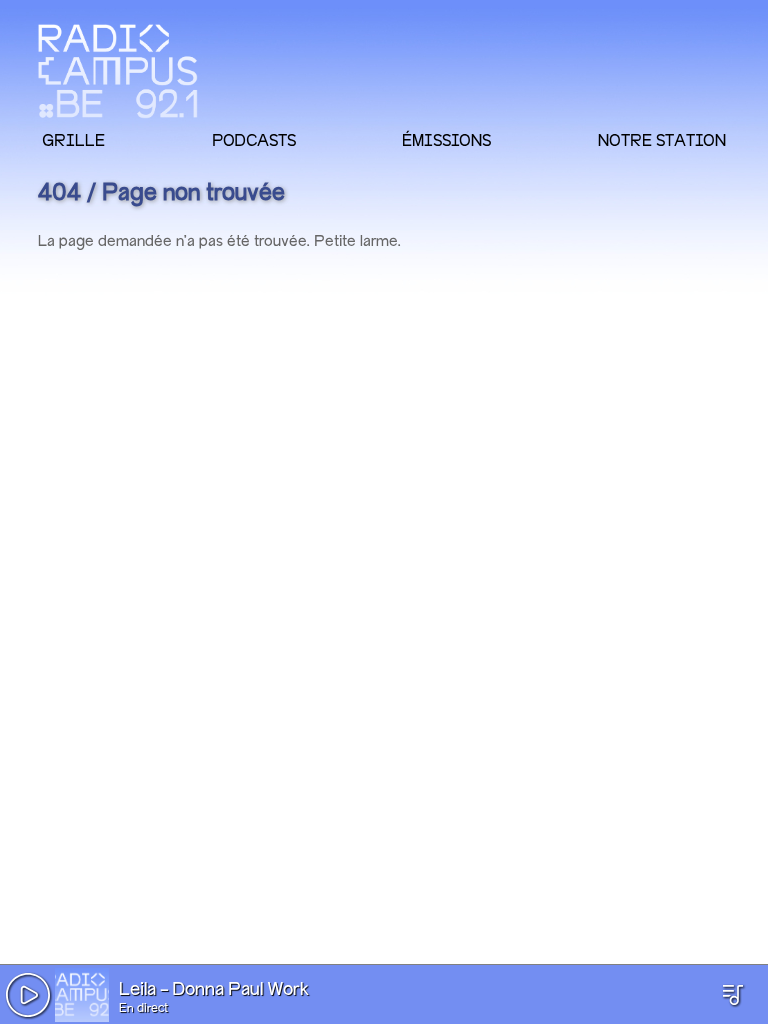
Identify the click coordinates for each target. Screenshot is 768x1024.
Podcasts (254, 140)
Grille (73, 140)
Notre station (662, 140)
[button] (28, 995)
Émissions (446, 140)
